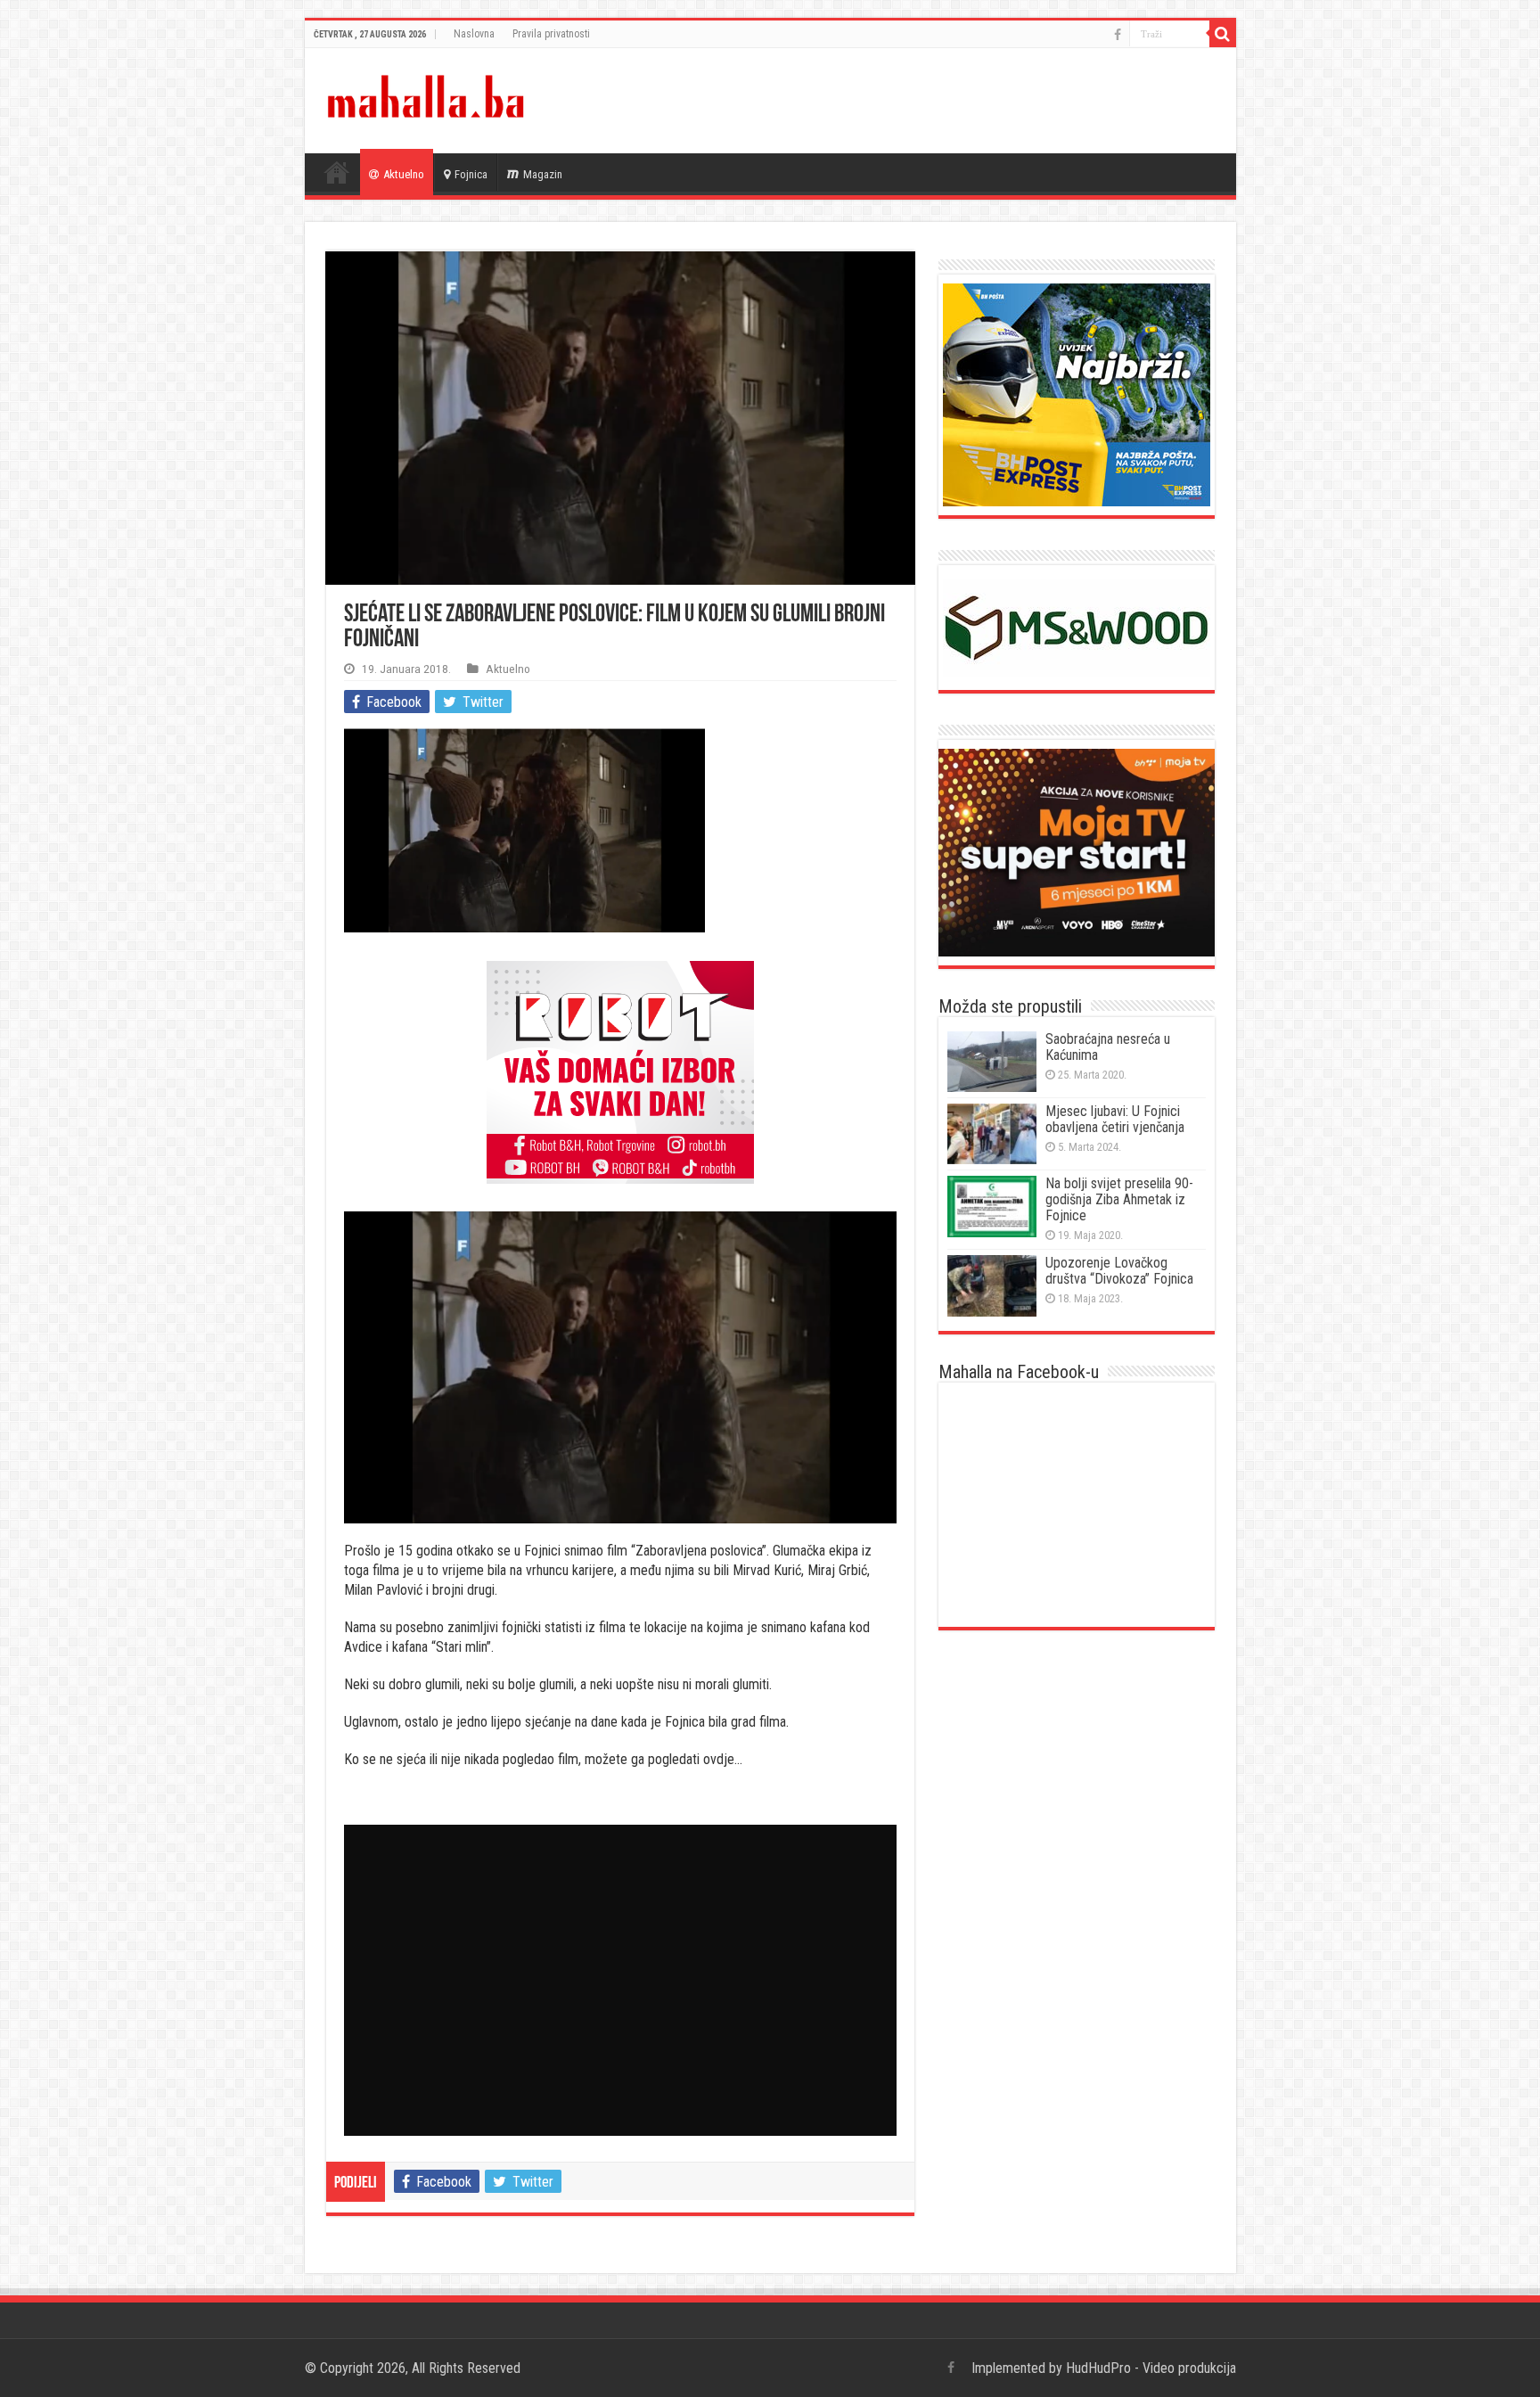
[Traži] (1223, 34)
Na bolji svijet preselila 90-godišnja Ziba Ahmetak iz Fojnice (1119, 1199)
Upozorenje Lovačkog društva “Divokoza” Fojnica (1119, 1271)
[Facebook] (1118, 35)
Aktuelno (404, 174)
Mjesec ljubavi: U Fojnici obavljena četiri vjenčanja (1115, 1119)
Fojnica (471, 174)
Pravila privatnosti (551, 34)
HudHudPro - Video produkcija (1151, 2368)
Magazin (543, 174)
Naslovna (474, 34)
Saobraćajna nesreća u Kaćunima (1108, 1047)
